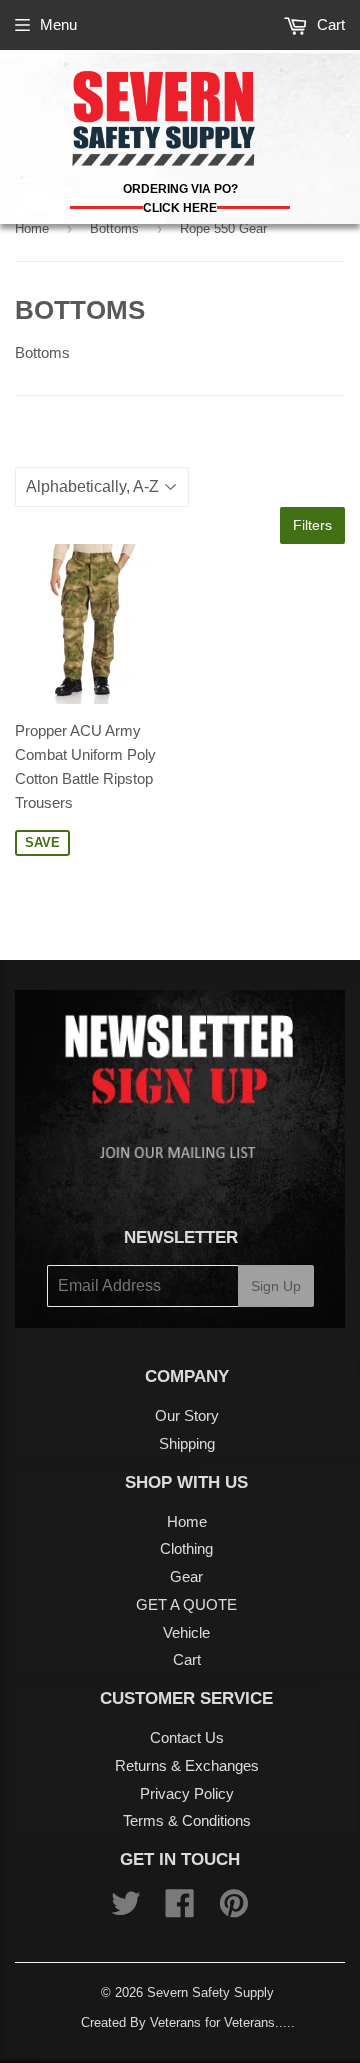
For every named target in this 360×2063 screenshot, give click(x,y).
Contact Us (187, 1737)
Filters (312, 525)
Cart (329, 24)
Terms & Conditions (187, 1820)
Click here (180, 208)
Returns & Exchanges (187, 1765)
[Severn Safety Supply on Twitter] (126, 1909)
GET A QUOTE (186, 1604)
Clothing (186, 1548)
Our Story (187, 1415)
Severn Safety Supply (210, 1992)
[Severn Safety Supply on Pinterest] (234, 1909)
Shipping (187, 1443)
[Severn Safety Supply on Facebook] (180, 1909)
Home (32, 228)
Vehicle (186, 1632)
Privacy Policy (187, 1793)
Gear (186, 1576)
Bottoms (114, 228)
